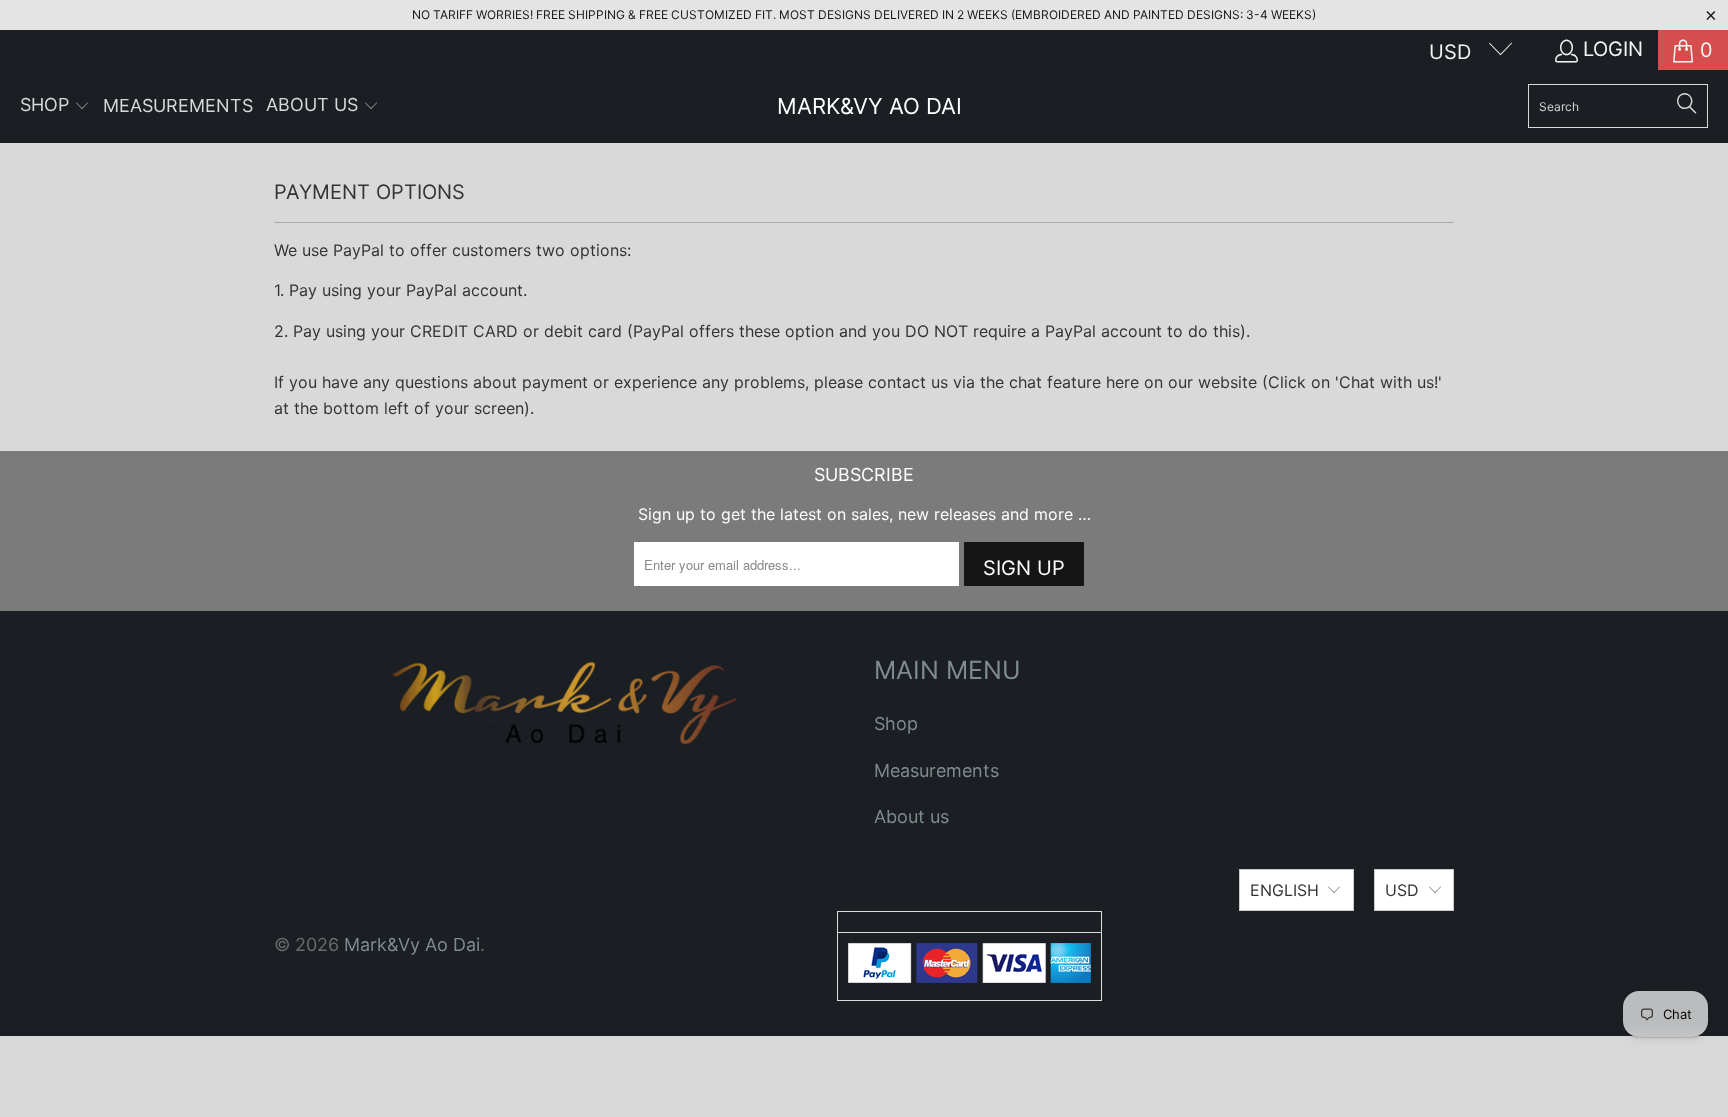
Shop (896, 723)
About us (911, 816)
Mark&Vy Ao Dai (412, 944)
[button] (55, 106)
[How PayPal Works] (969, 976)
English (1284, 890)
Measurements (936, 770)
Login (1613, 49)
